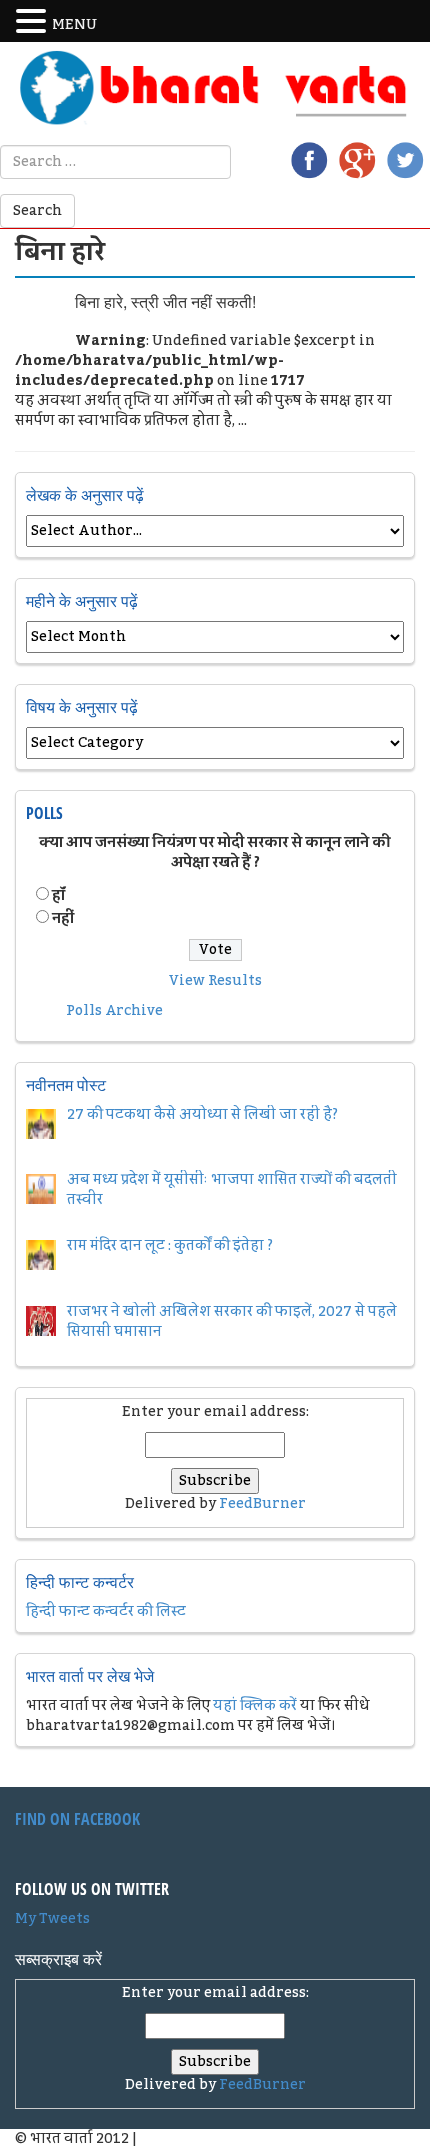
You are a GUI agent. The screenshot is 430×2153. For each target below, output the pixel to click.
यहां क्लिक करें (255, 1706)
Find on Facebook (77, 1819)
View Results (215, 981)
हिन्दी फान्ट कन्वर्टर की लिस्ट (106, 1612)
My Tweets (52, 1919)
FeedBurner (262, 1504)
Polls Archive (114, 1011)
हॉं (58, 896)
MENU (74, 25)
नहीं (63, 919)
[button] (34, 22)
